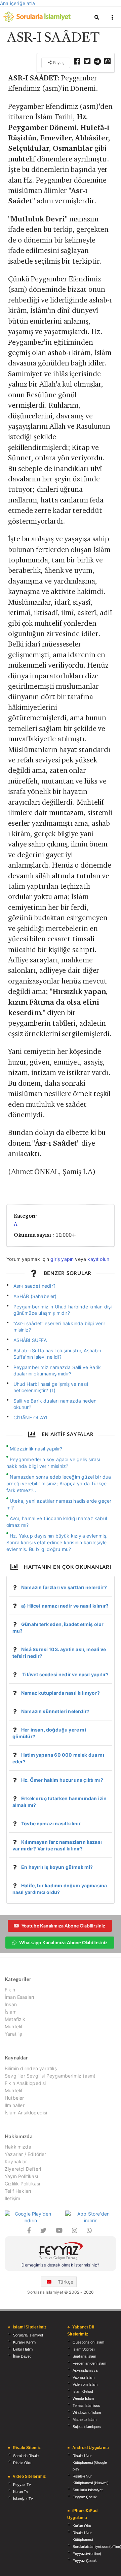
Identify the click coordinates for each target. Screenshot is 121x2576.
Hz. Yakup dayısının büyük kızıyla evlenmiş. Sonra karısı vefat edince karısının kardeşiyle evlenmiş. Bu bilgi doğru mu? (57, 1542)
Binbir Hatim (23, 2349)
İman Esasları (19, 1997)
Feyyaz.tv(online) (87, 2554)
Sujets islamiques (87, 2427)
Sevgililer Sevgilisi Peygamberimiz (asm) (50, 2076)
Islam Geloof (83, 2391)
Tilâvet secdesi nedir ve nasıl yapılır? (65, 1674)
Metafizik (15, 2019)
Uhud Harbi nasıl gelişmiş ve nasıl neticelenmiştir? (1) (51, 1387)
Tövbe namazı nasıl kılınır (51, 1823)
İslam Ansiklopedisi (26, 2113)
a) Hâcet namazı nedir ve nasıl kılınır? (65, 1606)
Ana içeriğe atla (17, 3)
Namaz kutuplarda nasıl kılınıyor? (61, 1693)
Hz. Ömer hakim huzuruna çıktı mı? (62, 1780)
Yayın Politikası (21, 2176)
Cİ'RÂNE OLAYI (30, 1417)
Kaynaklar (16, 2161)
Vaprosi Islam (84, 2377)
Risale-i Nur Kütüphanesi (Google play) (90, 2462)
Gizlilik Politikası (22, 2184)
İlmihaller (15, 2105)
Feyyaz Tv (22, 2485)
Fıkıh (10, 1990)
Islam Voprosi (84, 2349)
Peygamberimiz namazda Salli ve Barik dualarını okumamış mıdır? (57, 1370)
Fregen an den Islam (89, 2363)
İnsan (11, 2004)
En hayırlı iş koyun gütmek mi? (57, 1867)
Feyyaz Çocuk (85, 2497)
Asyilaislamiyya (85, 2370)
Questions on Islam (88, 2342)
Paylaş (58, 62)
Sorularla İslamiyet (28, 2335)
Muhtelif (14, 2026)
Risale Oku (22, 2463)
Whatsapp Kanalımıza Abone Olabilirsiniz (63, 1942)
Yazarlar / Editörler (26, 2154)
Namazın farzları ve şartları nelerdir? (64, 1587)
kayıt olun (98, 1259)
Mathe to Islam (85, 2420)
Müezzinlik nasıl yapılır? (36, 1449)
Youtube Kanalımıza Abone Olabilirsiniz (63, 1926)
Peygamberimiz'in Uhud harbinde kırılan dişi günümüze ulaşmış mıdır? (63, 1310)
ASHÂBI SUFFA (30, 1340)
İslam (11, 2012)
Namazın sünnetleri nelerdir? (55, 1711)
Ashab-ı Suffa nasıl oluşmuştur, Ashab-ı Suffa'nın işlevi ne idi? (57, 1354)
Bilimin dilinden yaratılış (31, 2069)
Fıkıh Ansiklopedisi (25, 2083)
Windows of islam (87, 2413)
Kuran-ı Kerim (24, 2342)
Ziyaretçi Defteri (23, 2169)
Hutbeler (14, 2098)
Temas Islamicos (86, 2405)
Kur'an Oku (82, 2526)
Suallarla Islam (84, 2356)
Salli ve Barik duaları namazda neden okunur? (55, 1404)
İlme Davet (22, 2356)
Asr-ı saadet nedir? (34, 1286)
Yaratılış (13, 2034)
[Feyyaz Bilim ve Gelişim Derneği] (61, 2252)
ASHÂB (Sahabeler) (35, 1296)
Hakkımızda (18, 2147)
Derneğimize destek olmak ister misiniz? (60, 2265)
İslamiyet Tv (23, 2499)
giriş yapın (62, 1259)
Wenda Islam (83, 2398)
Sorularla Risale (26, 2456)
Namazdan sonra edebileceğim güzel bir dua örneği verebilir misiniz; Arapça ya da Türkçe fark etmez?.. (59, 1483)
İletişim (12, 2198)
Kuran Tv (21, 2492)
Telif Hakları (18, 2191)
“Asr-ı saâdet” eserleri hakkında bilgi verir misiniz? (59, 1327)
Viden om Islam (85, 2384)
